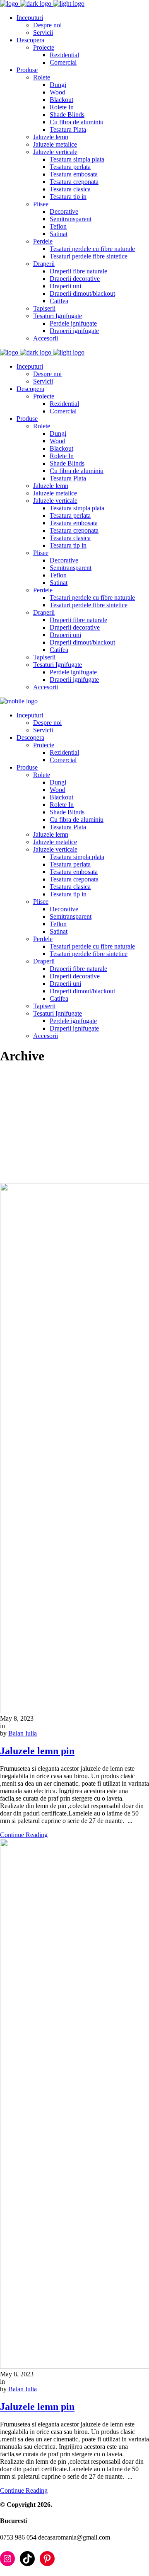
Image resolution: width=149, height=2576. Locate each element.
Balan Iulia (23, 1733)
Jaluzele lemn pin (37, 1751)
